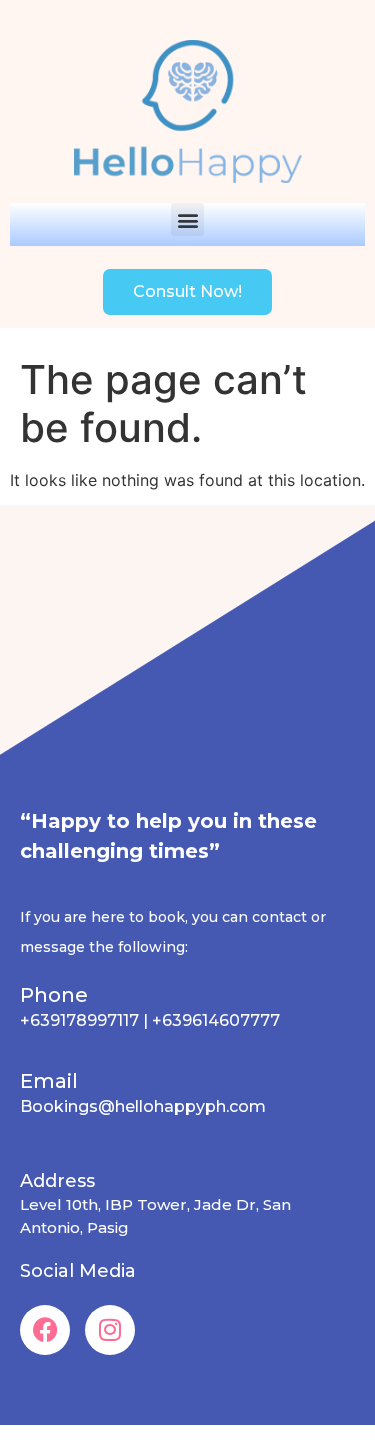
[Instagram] (110, 1330)
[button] (187, 219)
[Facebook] (45, 1330)
